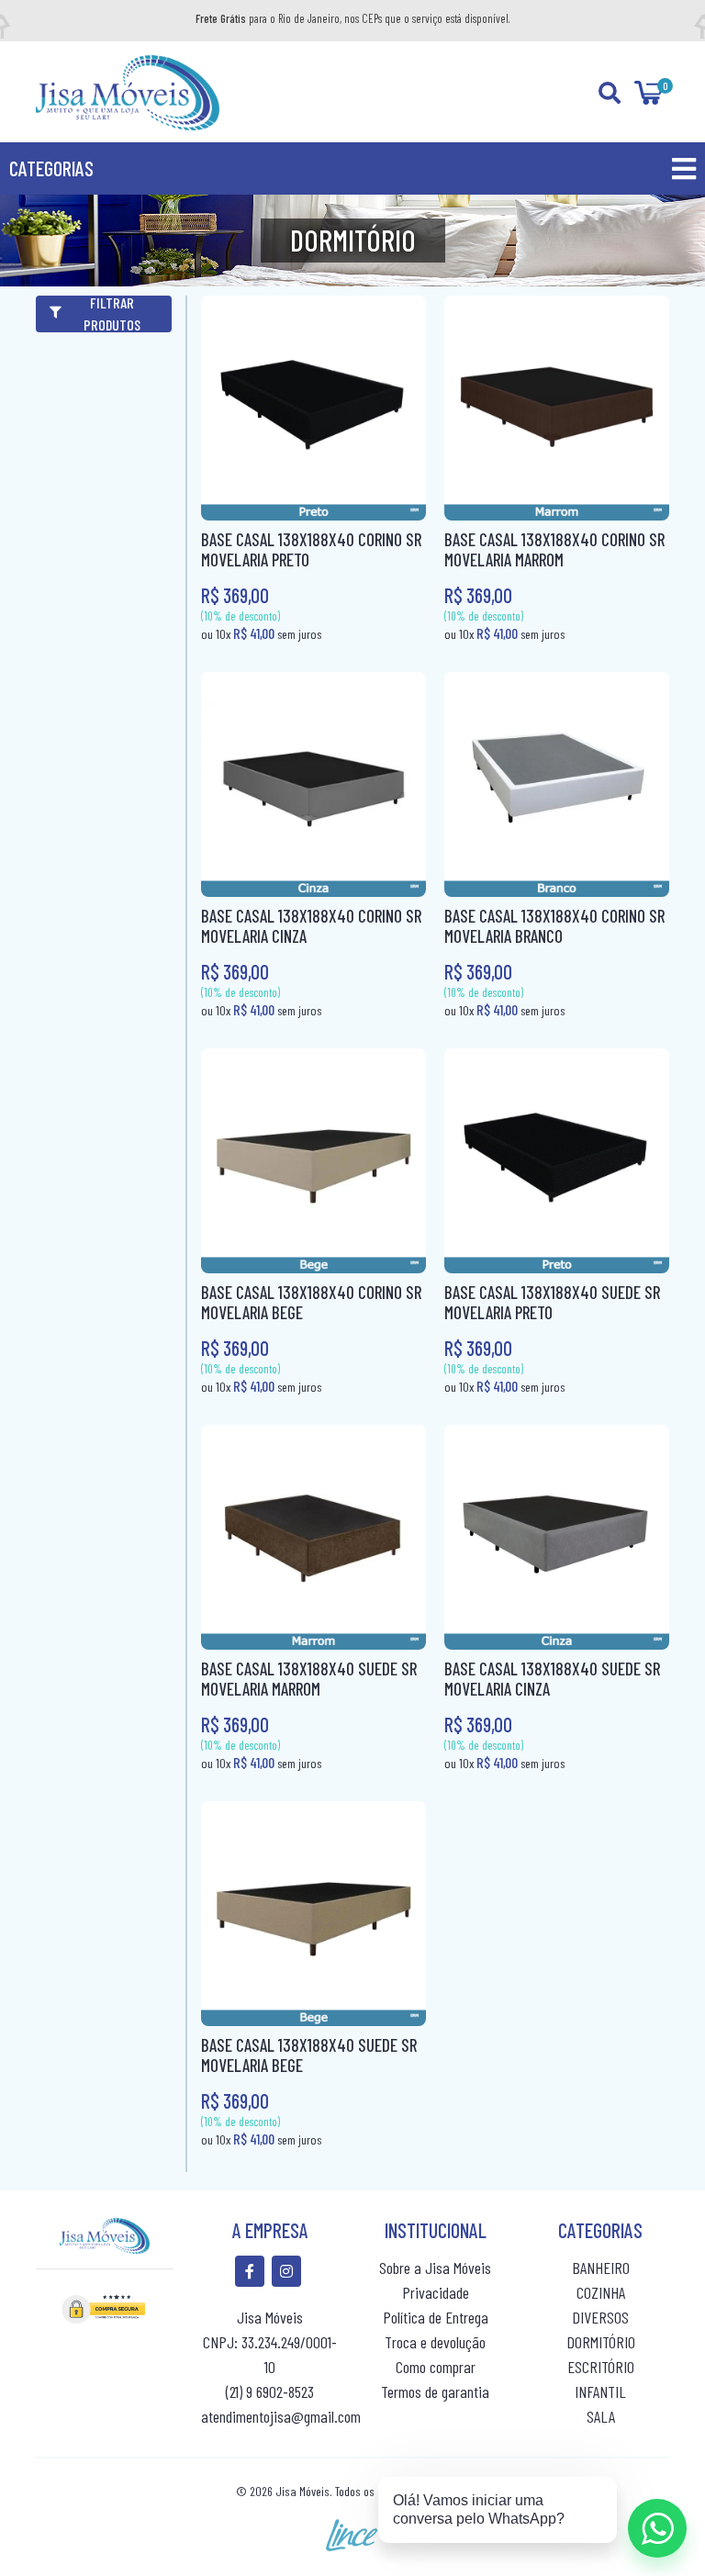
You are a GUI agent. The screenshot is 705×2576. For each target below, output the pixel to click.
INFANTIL (600, 2391)
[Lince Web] (352, 2533)
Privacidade (436, 2292)
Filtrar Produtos (112, 314)
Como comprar (436, 2367)
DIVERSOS (600, 2317)
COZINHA (601, 2292)
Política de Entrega (436, 2317)
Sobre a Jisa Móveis (435, 2268)
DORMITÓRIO (601, 2342)
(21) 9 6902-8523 (270, 2391)
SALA (601, 2416)
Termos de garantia (435, 2391)
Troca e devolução (435, 2342)
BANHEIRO (601, 2268)
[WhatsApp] (657, 2528)
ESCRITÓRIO (601, 2367)
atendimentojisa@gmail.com (281, 2416)
